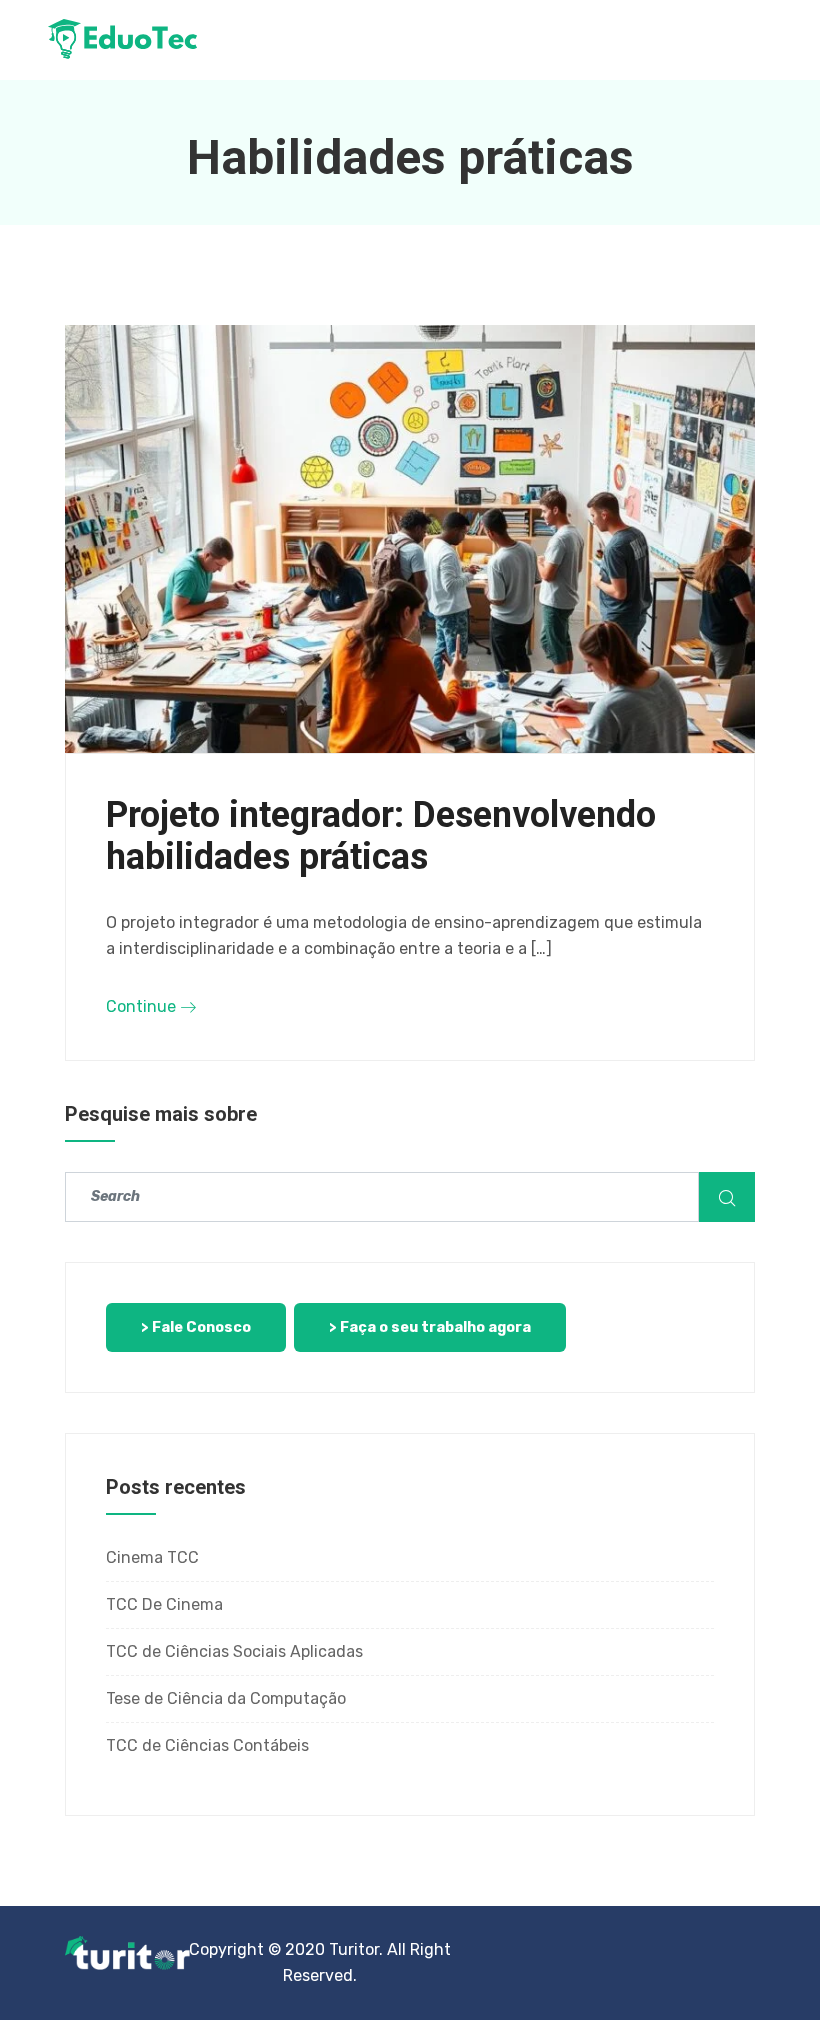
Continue (143, 1006)
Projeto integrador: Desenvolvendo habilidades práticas (381, 836)
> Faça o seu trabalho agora (430, 1327)
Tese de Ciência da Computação (226, 1698)
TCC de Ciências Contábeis (207, 1745)
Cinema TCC (152, 1557)
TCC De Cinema (164, 1604)
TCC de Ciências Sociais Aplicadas (234, 1651)
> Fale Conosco (196, 1327)
